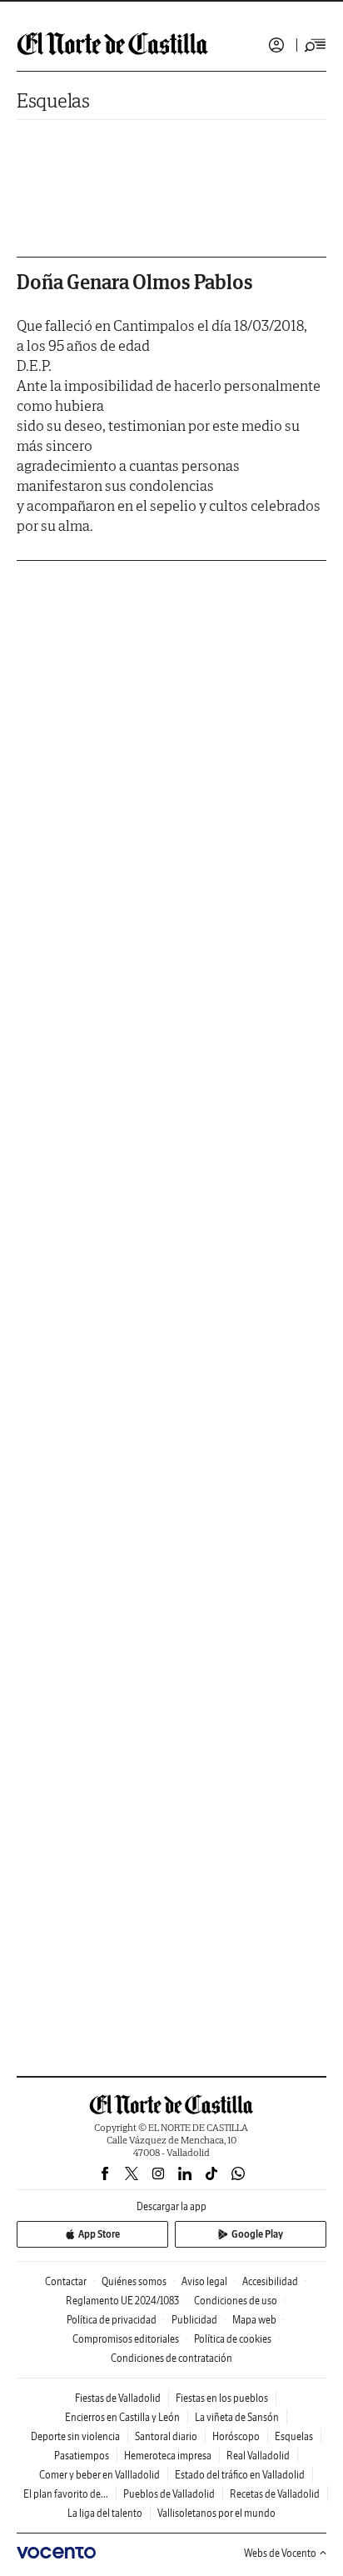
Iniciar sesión (276, 45)
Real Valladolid (258, 2456)
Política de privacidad (112, 2320)
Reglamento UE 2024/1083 (122, 2301)
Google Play (257, 2234)
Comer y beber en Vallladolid (99, 2475)
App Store (99, 2234)
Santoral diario (166, 2436)
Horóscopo (236, 2436)
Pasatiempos (82, 2456)
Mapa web (254, 2320)
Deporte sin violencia (75, 2436)
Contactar (66, 2281)
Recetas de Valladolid (275, 2494)
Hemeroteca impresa (168, 2456)
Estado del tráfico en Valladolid (240, 2475)
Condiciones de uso (236, 2301)
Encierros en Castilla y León (122, 2417)
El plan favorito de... (66, 2494)
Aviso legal (204, 2281)
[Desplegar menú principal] (316, 45)
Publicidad (194, 2320)
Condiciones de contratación (171, 2358)
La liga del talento (105, 2513)
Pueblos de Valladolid (169, 2494)
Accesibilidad (270, 2281)
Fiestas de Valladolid (118, 2398)
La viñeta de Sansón (237, 2417)
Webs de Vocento (280, 2553)
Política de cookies (233, 2339)
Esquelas (53, 100)
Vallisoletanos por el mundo (216, 2513)
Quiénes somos (134, 2281)
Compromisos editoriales (126, 2339)
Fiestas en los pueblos (222, 2398)
